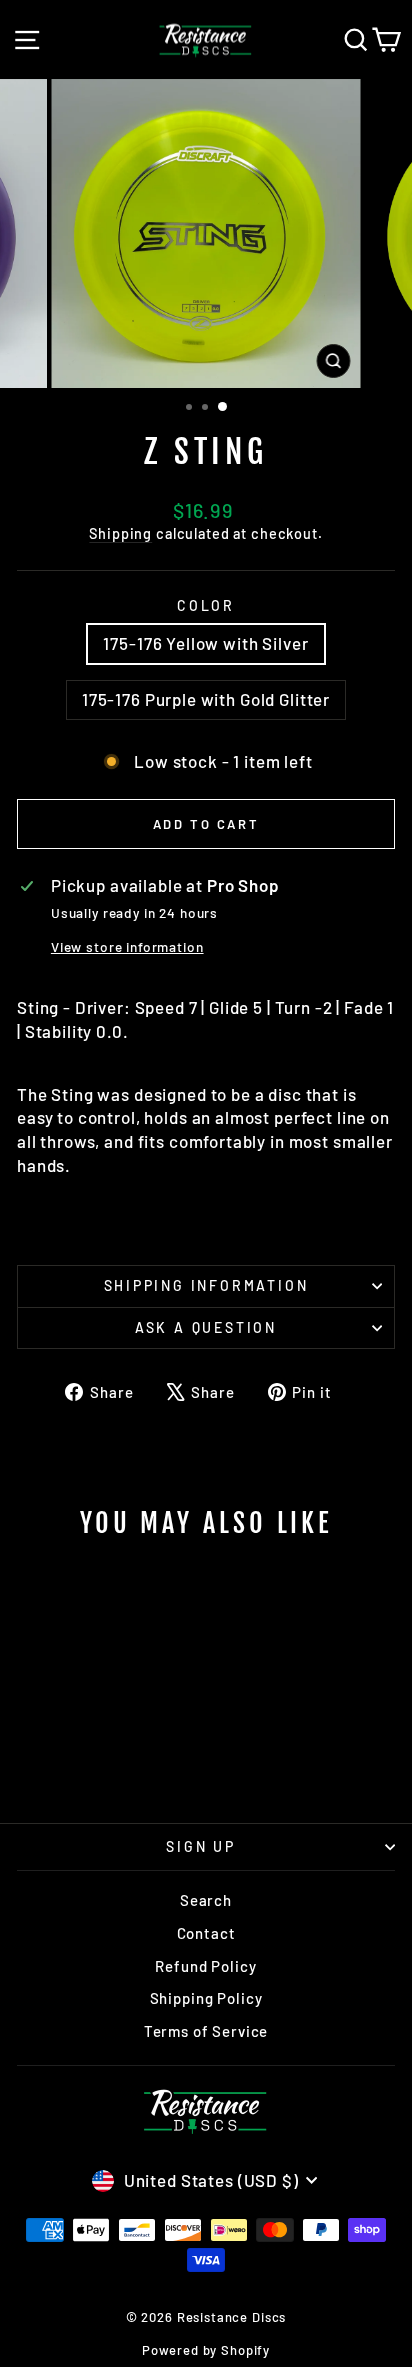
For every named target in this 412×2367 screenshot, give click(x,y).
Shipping (120, 533)
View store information (127, 946)
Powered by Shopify (206, 2350)
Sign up (201, 1846)
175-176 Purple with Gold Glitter (206, 699)
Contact (206, 1933)
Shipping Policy (206, 1998)
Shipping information (206, 1285)
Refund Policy (205, 1966)
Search (206, 1900)
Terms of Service (206, 2031)
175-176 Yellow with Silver (205, 643)
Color (206, 605)
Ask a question (206, 1327)
